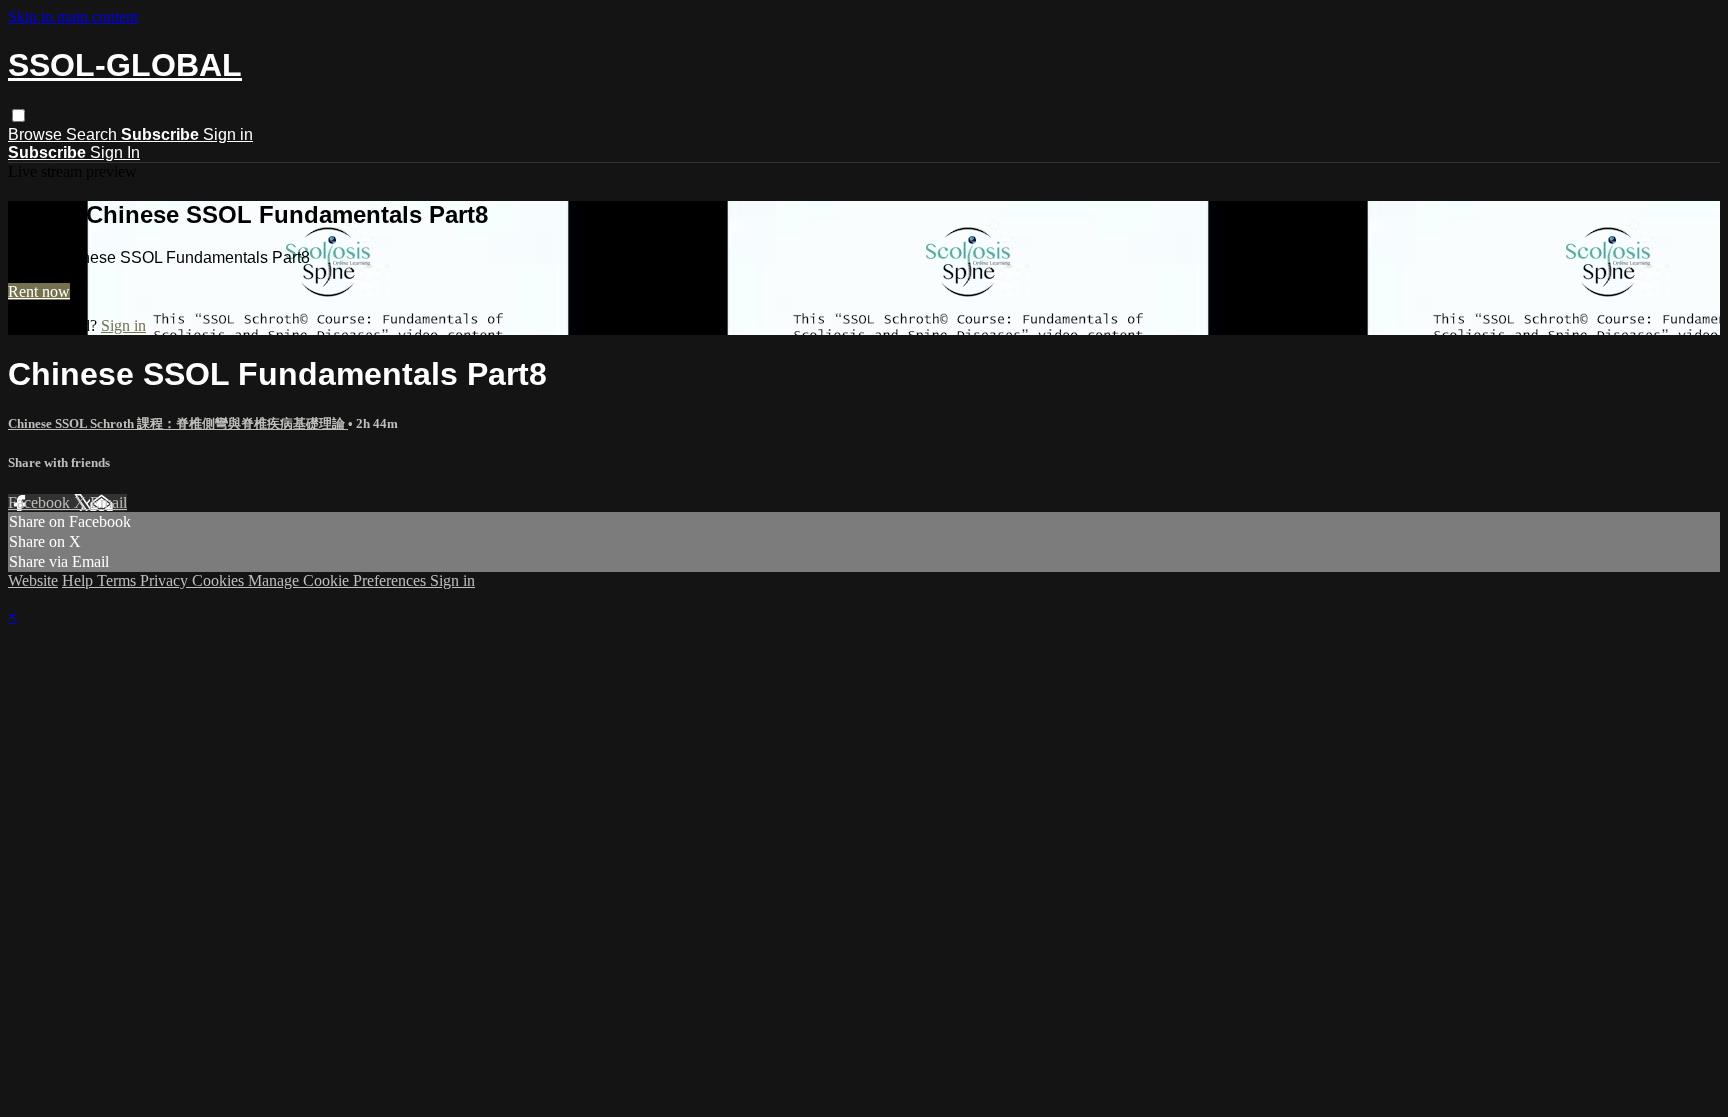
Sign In (115, 152)
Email (108, 502)
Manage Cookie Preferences (339, 580)
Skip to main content (73, 16)
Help (79, 580)
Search (93, 134)
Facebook (41, 502)
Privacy (166, 580)
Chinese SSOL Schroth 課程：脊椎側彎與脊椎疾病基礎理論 (178, 423)
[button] (18, 115)
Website (33, 580)
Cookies (220, 580)
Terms (118, 580)
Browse (37, 134)
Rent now (39, 291)
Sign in (228, 134)
